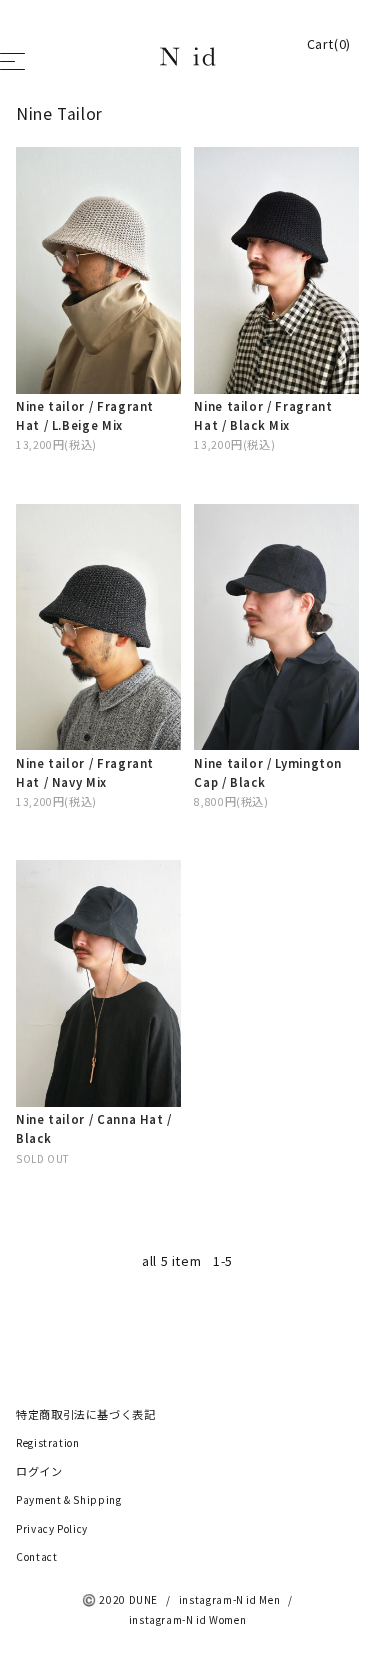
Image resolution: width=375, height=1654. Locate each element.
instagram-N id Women (188, 1620)
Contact (36, 1557)
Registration (48, 1443)
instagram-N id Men (230, 1600)
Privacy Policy (52, 1529)
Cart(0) (329, 44)
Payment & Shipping (69, 1500)
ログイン (39, 1472)
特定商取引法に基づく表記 (86, 1415)
